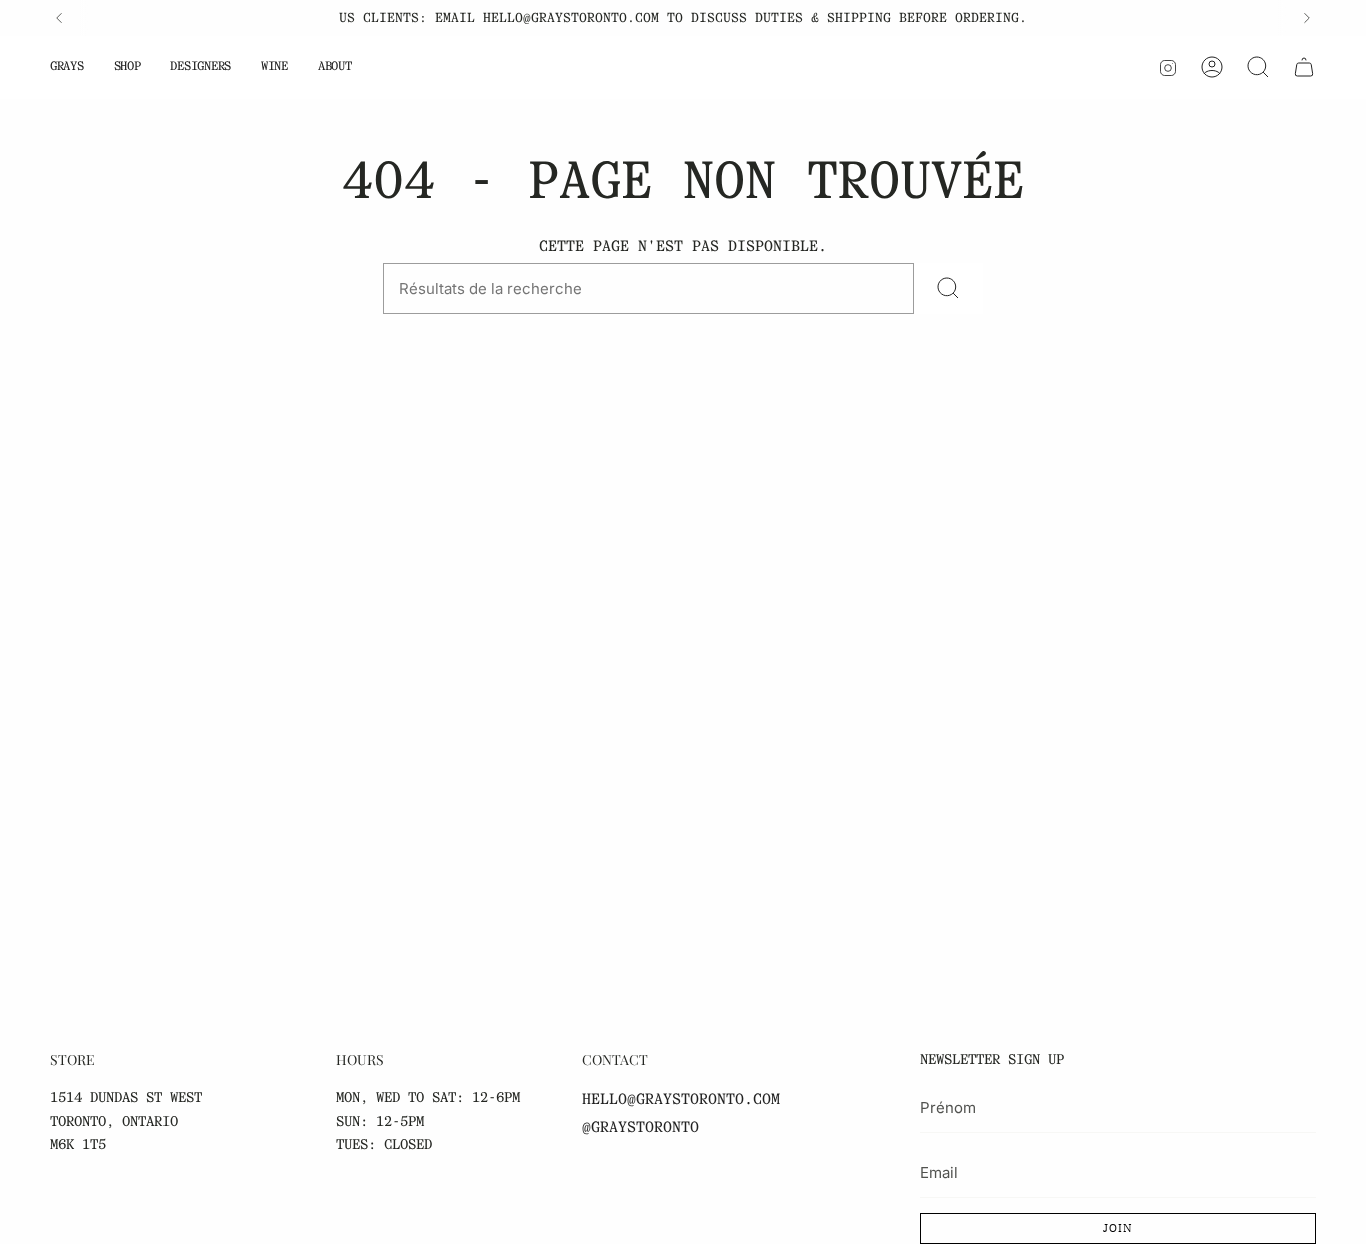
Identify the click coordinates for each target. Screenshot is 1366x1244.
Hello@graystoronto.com (681, 1099)
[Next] (1307, 18)
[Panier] (1304, 67)
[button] (67, 67)
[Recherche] (1258, 67)
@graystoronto (640, 1127)
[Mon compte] (1212, 67)
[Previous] (59, 18)
